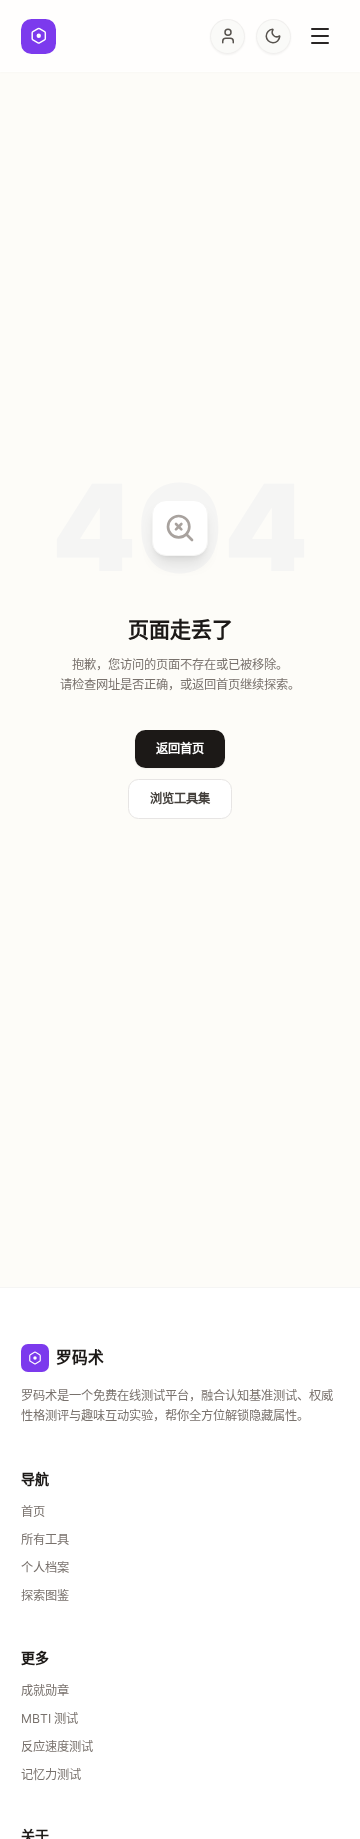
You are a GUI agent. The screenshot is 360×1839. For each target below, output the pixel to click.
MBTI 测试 (49, 1718)
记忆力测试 (51, 1774)
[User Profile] (227, 36)
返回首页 (180, 748)
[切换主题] (273, 36)
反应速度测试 (57, 1746)
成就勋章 (45, 1690)
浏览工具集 (180, 798)
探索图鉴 (45, 1595)
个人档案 (45, 1567)
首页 (33, 1511)
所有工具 (45, 1539)
